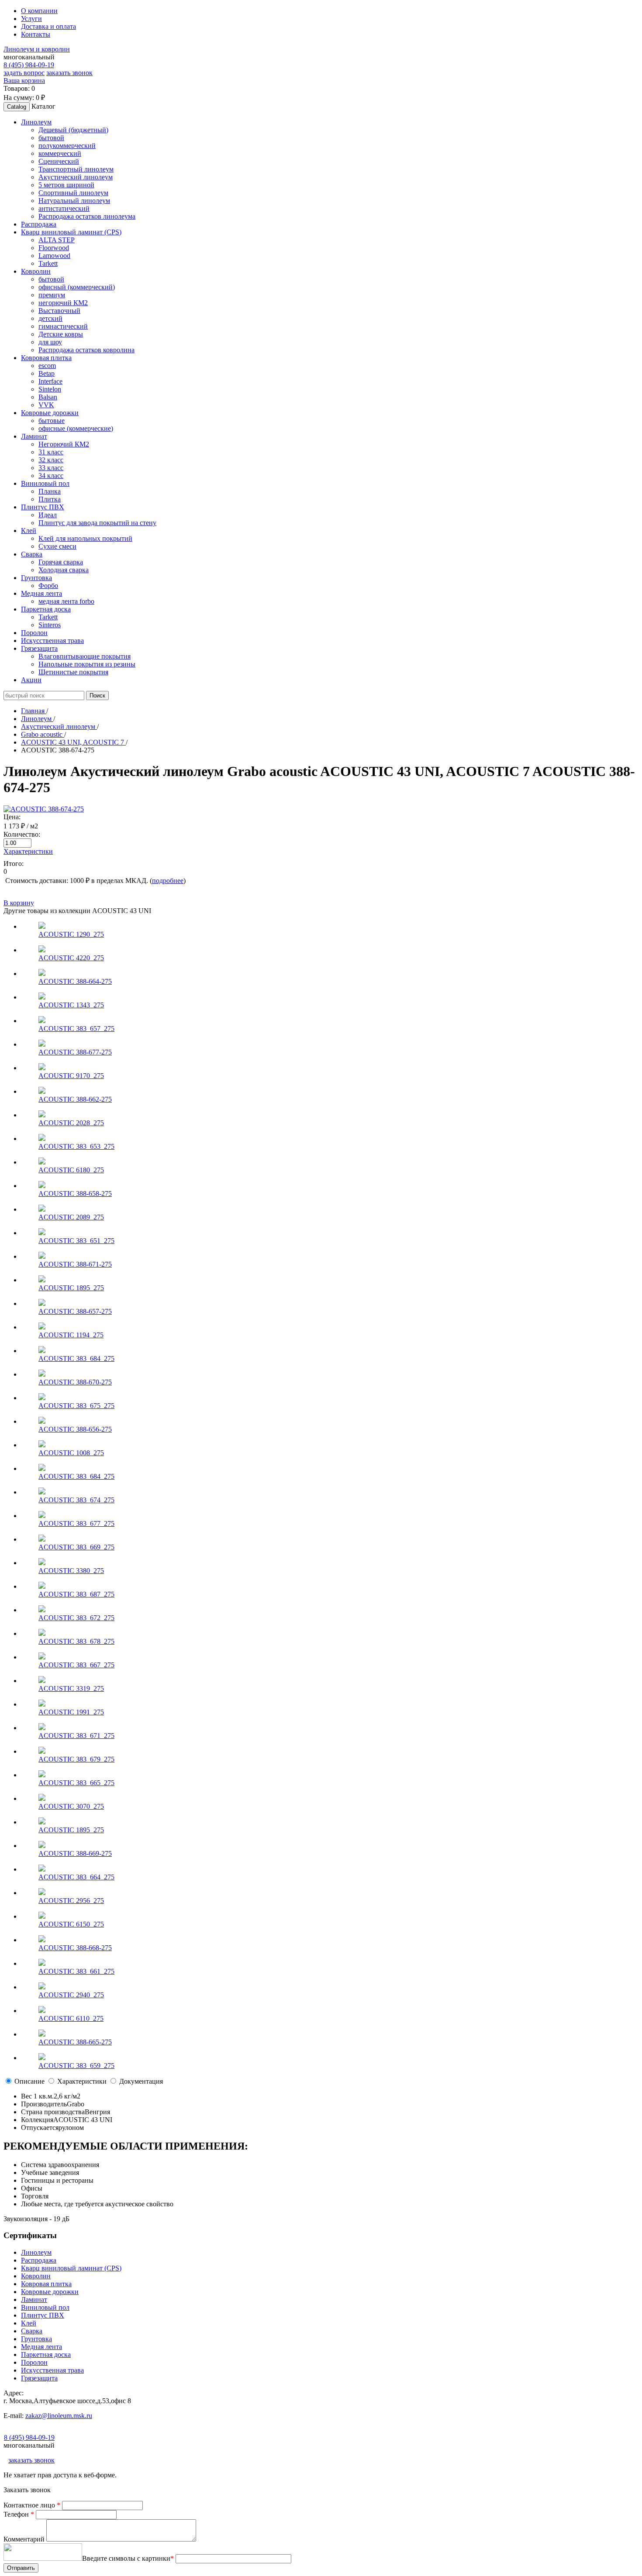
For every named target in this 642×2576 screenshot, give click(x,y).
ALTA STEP (57, 240)
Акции (31, 680)
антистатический (64, 208)
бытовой (51, 138)
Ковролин (36, 2276)
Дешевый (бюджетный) (73, 130)
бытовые (52, 421)
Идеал (48, 515)
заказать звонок (69, 73)
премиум (52, 295)
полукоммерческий (67, 146)
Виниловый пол (45, 2307)
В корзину (19, 903)
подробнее (168, 881)
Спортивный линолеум (73, 193)
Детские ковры (61, 334)
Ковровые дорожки (50, 2292)
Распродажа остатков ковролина (86, 350)
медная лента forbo (66, 601)
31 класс (51, 452)
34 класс (51, 476)
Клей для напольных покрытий (85, 538)
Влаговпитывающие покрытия (85, 656)
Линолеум (36, 2252)
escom (47, 366)
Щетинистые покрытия (73, 672)
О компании (39, 11)
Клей (29, 2323)
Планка (50, 491)
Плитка (50, 499)
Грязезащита (39, 2378)
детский (50, 318)
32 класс (51, 460)
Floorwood (54, 248)
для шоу (50, 342)
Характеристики (28, 851)
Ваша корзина (24, 81)
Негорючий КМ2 (64, 444)
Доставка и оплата (48, 26)
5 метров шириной (66, 185)
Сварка (32, 2331)
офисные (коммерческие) (76, 428)
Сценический (59, 161)
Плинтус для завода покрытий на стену (97, 523)
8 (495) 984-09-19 (29, 65)
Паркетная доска (46, 2354)
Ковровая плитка (46, 2284)
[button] (36, 122)
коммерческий (60, 153)
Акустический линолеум (76, 177)
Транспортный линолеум (76, 169)
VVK (46, 405)
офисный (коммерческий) (77, 287)
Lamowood (54, 256)
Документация (141, 2081)
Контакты (36, 34)
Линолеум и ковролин (37, 49)
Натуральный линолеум (74, 201)
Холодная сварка (64, 570)
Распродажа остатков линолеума (87, 216)
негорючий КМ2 (63, 303)
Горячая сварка (61, 562)
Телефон (19, 2514)
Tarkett (48, 263)
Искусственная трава (52, 2370)
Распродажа (39, 2260)
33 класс (51, 468)
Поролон (34, 2362)
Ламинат (34, 2300)
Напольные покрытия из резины (87, 664)
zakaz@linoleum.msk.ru (59, 2416)
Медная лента (41, 2347)
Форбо (48, 586)
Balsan (48, 397)
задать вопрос (24, 73)
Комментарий (25, 2539)
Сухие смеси (57, 546)
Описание (29, 2081)
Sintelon (50, 389)
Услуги (31, 19)
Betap (47, 373)
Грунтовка (36, 2339)
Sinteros (50, 625)
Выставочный (59, 311)
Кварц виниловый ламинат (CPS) (71, 2268)
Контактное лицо (32, 2505)
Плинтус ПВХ (43, 2315)
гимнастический (63, 326)
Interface (50, 381)
